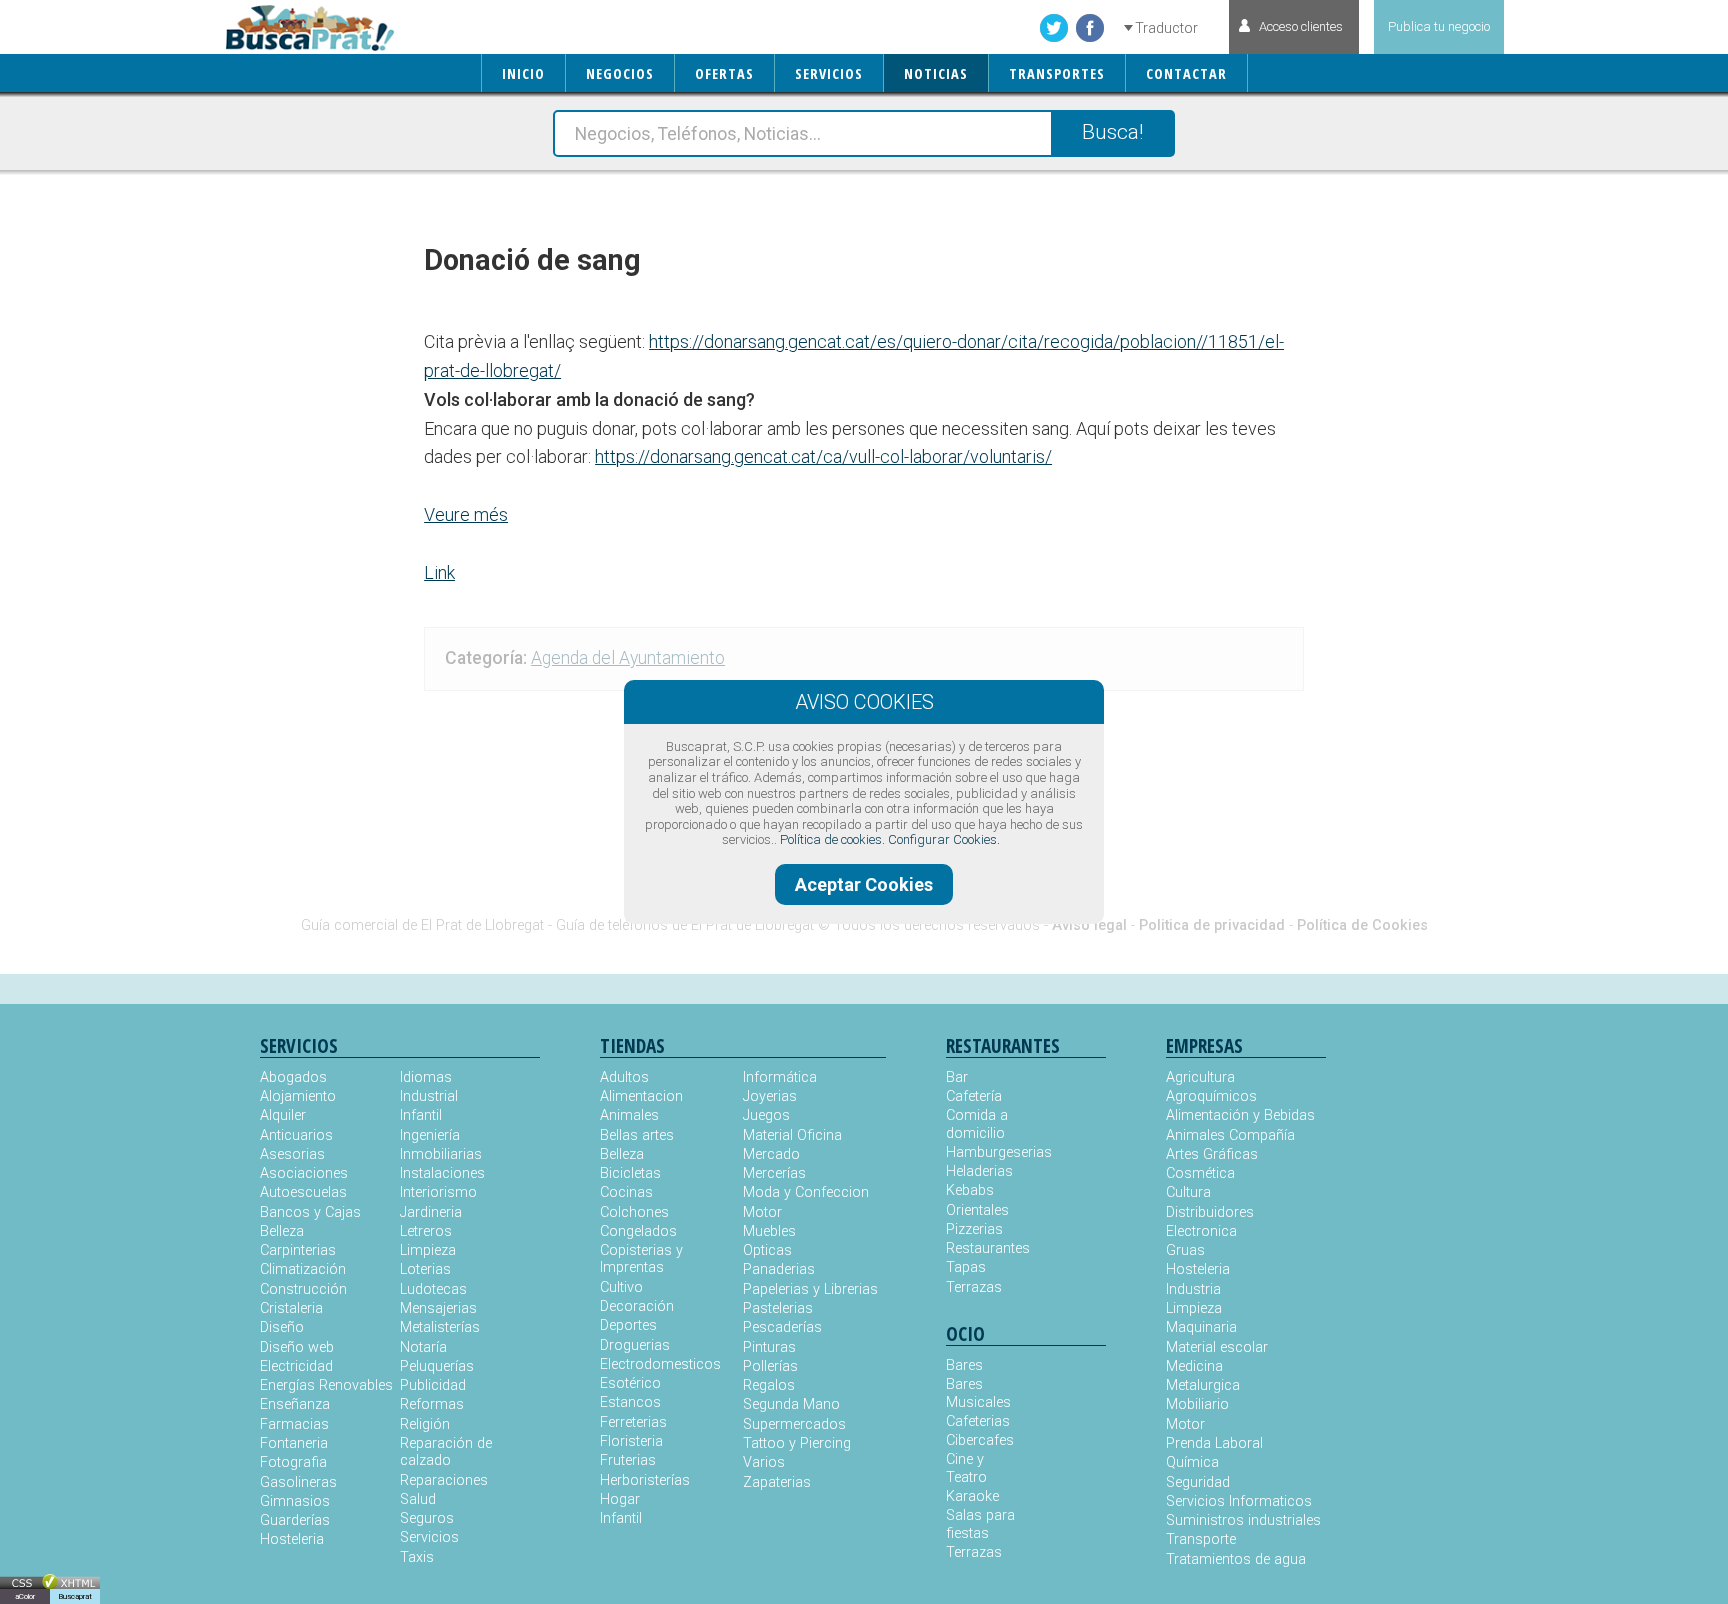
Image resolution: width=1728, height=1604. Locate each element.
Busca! (1112, 132)
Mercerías (774, 1173)
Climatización (303, 1269)
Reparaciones (444, 1480)
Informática (780, 1077)
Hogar (620, 1499)
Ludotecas (433, 1289)
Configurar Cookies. (944, 839)
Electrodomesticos (660, 1364)
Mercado (771, 1154)
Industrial (429, 1096)
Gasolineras (298, 1482)
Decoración (637, 1306)
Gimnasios (295, 1501)
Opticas (767, 1250)
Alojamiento (298, 1096)
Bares (964, 1365)
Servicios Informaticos (1239, 1501)
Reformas (432, 1404)
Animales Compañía (1230, 1135)
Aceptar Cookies (864, 884)
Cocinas (626, 1192)
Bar (957, 1077)
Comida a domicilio (977, 1124)
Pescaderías (782, 1327)
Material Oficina (792, 1135)
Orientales (977, 1210)
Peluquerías (437, 1366)
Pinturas (769, 1347)
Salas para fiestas (980, 1524)
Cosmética (1200, 1173)
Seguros (427, 1518)
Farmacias (294, 1424)
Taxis (417, 1557)
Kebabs (970, 1190)
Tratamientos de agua (1236, 1559)
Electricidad (296, 1366)
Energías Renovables (326, 1385)
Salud (418, 1499)
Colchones (634, 1212)
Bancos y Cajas (310, 1212)
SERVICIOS (829, 73)
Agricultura (1200, 1077)
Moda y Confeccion (806, 1192)
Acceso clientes (1301, 26)
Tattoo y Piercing (797, 1443)
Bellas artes (637, 1135)
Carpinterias (298, 1250)
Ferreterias (633, 1422)
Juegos (766, 1115)
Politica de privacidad (1212, 925)
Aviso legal (1089, 925)
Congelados (638, 1231)
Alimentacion (641, 1096)
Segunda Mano (791, 1404)
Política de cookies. (832, 839)
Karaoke (972, 1496)
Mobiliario (1197, 1404)
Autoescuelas (303, 1192)
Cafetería (974, 1096)
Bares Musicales (978, 1393)
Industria (1193, 1289)
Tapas (966, 1267)
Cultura (1188, 1192)
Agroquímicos (1211, 1096)
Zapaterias (777, 1482)
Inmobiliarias (441, 1154)
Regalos (769, 1385)
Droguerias (635, 1345)
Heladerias (979, 1171)
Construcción (303, 1289)
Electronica (1201, 1231)
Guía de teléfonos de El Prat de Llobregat (685, 925)
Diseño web (297, 1347)
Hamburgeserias (986, 1152)
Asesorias (292, 1154)
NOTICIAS (936, 73)
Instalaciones (442, 1173)
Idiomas (426, 1077)
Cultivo (621, 1287)
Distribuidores (1210, 1212)
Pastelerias (778, 1308)
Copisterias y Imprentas (641, 1259)
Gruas (1185, 1250)
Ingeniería (430, 1135)
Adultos (624, 1077)
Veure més (466, 514)
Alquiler (283, 1115)
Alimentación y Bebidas (1240, 1115)
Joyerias (770, 1096)
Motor (762, 1212)
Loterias (425, 1269)
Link (439, 572)
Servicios (429, 1537)
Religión (425, 1424)
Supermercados (794, 1424)
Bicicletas (630, 1173)
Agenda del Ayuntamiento (628, 658)
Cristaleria (291, 1308)
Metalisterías (440, 1327)
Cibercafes (980, 1440)
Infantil (421, 1115)
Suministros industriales (1243, 1520)
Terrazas (974, 1287)
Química (1192, 1462)
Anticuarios (296, 1135)
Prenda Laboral (1214, 1443)
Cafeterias (978, 1421)
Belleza (282, 1231)
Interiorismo (438, 1192)
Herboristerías (645, 1480)
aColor (25, 1596)
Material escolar (1217, 1347)
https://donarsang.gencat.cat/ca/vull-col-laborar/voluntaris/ (823, 456)
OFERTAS (724, 73)
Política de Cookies (1362, 925)
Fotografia (293, 1462)
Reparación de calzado (446, 1452)
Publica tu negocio (1439, 26)
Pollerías (770, 1366)
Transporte (1201, 1539)
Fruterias (628, 1460)
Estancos (630, 1402)
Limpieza (428, 1250)
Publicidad (433, 1385)
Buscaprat (75, 1596)
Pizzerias (974, 1229)
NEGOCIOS (620, 73)
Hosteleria (292, 1539)
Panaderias (779, 1269)
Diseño (282, 1327)
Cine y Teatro (966, 1468)
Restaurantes (986, 1248)
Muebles (769, 1231)
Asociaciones (304, 1173)
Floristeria (631, 1441)
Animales (629, 1115)
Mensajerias (438, 1308)
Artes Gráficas (1212, 1154)
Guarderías (295, 1520)
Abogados (293, 1077)
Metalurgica (1203, 1385)
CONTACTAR (1186, 73)
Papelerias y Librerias (810, 1289)
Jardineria (431, 1212)
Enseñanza (295, 1404)
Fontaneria (294, 1443)
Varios (764, 1462)
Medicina (1194, 1366)
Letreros (426, 1231)
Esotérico (630, 1383)
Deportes (628, 1325)
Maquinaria (1201, 1327)
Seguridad (1198, 1482)
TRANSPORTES (1057, 73)
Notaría (423, 1347)
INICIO (523, 73)
